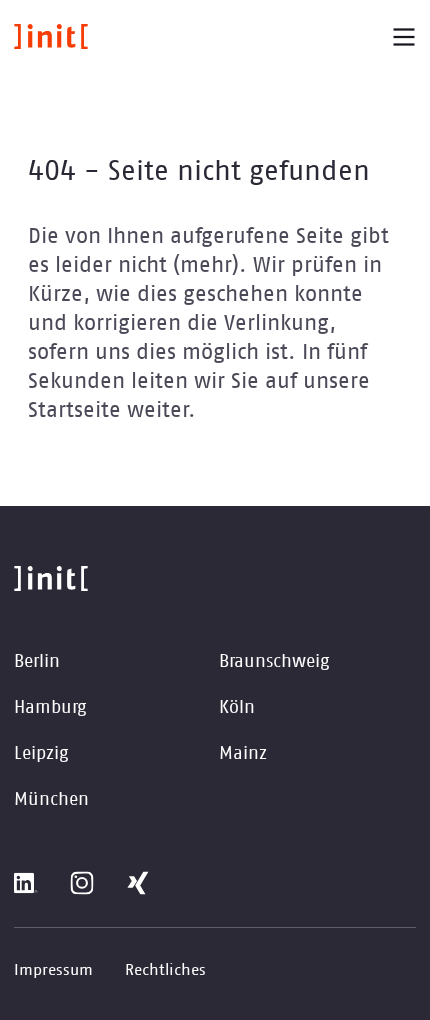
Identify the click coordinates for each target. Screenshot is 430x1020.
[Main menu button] (404, 37)
